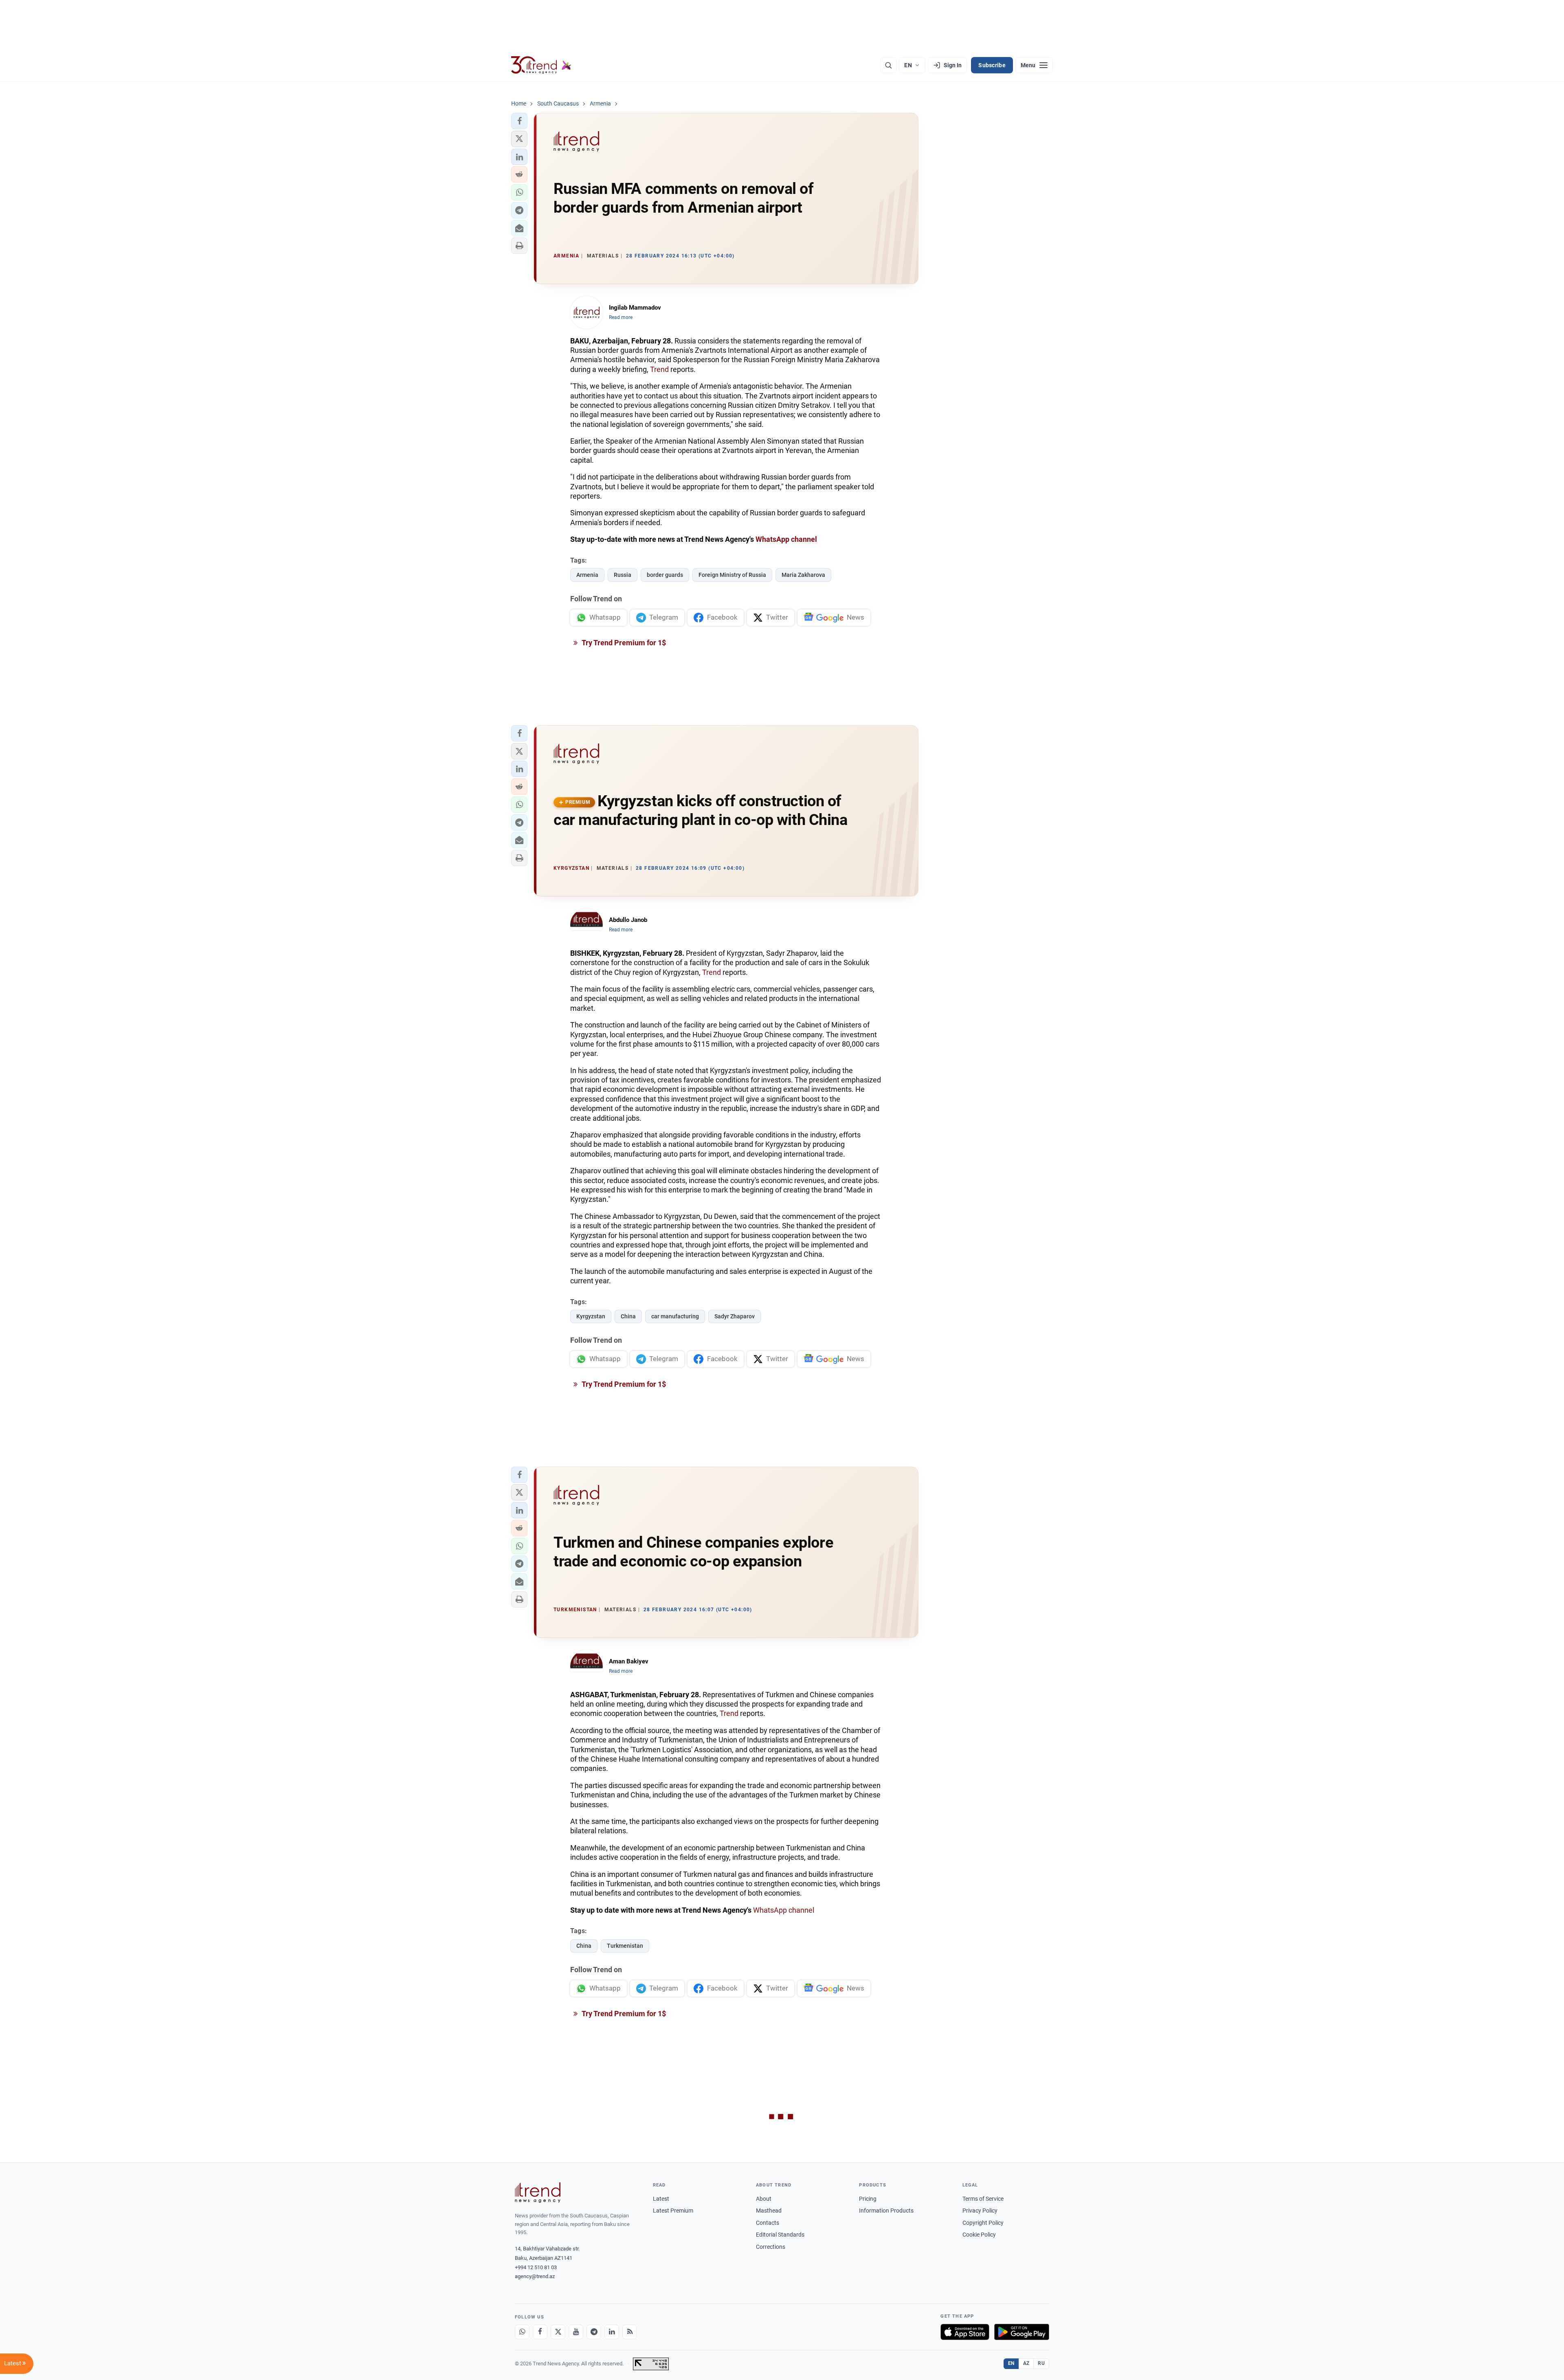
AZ (1026, 2363)
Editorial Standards (780, 2235)
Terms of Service (983, 2199)
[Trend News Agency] (538, 2193)
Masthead (769, 2211)
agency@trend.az (535, 2276)
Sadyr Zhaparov (735, 1316)
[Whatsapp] (522, 2332)
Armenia (587, 575)
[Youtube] (576, 2332)
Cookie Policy (979, 2235)
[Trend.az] (541, 65)
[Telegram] (594, 2332)
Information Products (886, 2211)
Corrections (771, 2247)
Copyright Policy (983, 2223)
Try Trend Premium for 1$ (623, 643)
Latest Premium (673, 2211)
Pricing (868, 2199)
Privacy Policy (980, 2211)
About (764, 2199)
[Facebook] (540, 2332)
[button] (519, 121)
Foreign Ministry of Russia (732, 575)
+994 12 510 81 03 (536, 2267)
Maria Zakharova (803, 575)
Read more (621, 317)
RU (1041, 2363)
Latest (661, 2199)
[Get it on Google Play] (1022, 2332)
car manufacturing (675, 1316)
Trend (659, 369)
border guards (665, 575)
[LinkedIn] (612, 2332)
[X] (558, 2332)
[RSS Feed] (630, 2332)
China (628, 1316)
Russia (623, 575)
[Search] (888, 65)
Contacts (768, 2223)
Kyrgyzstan (591, 1316)
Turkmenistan (625, 1946)
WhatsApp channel (786, 539)
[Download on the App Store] (965, 2332)
